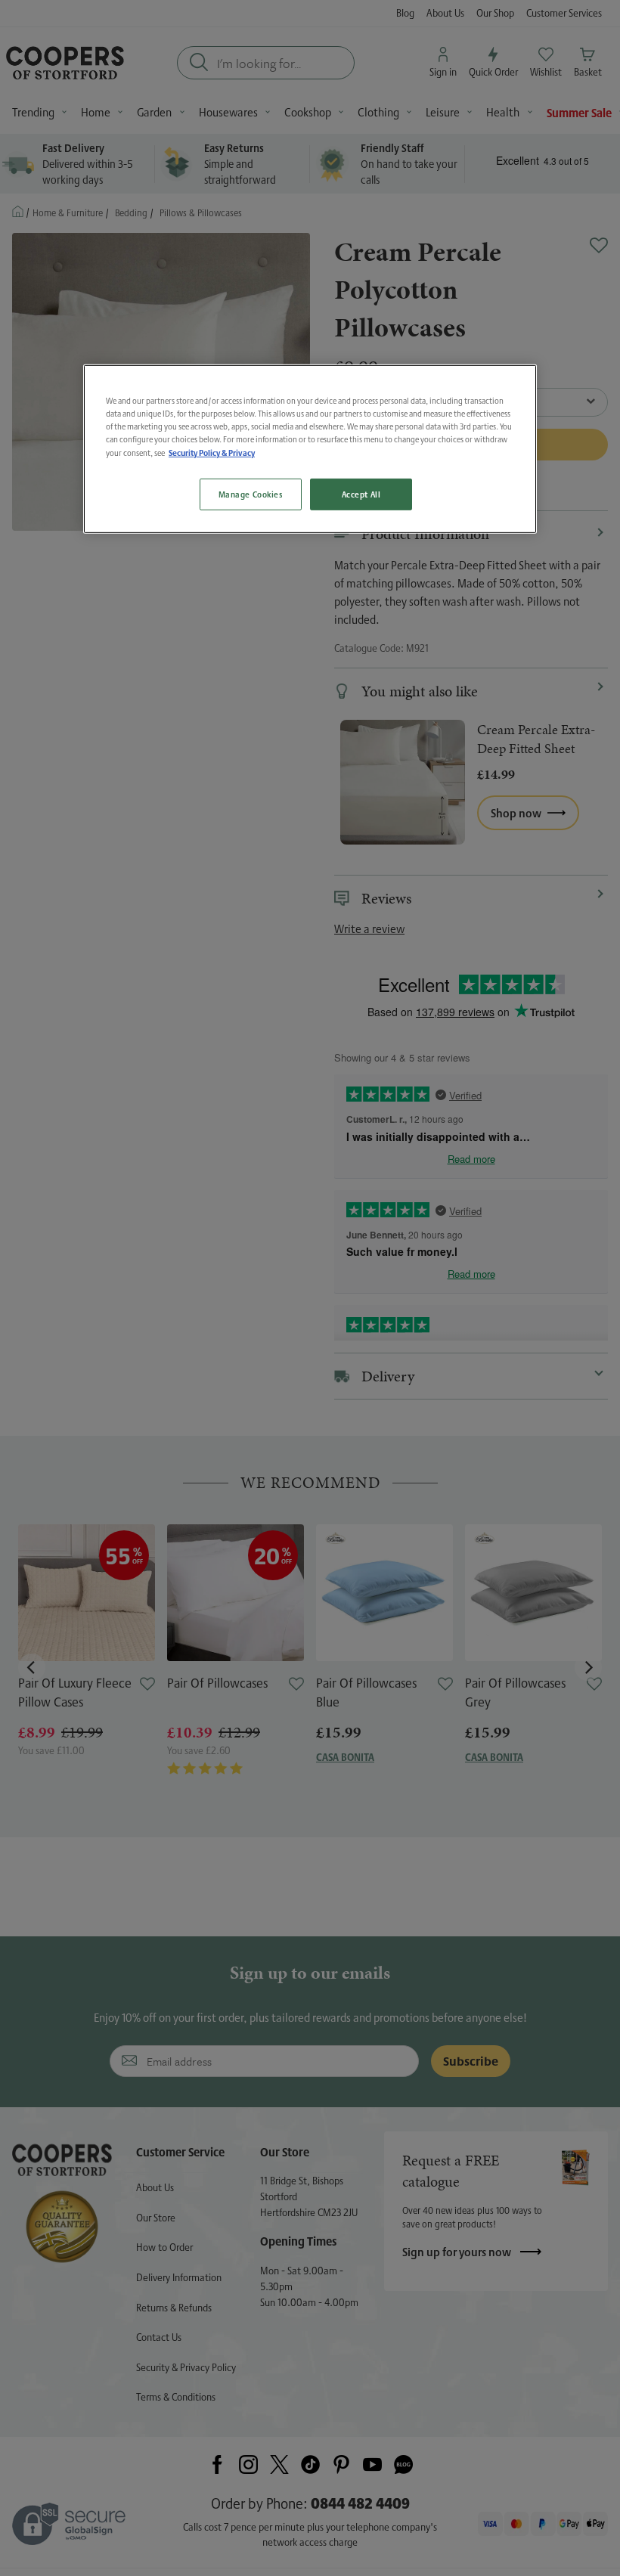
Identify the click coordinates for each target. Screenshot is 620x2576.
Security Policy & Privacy (212, 453)
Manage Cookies (251, 494)
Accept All (361, 494)
